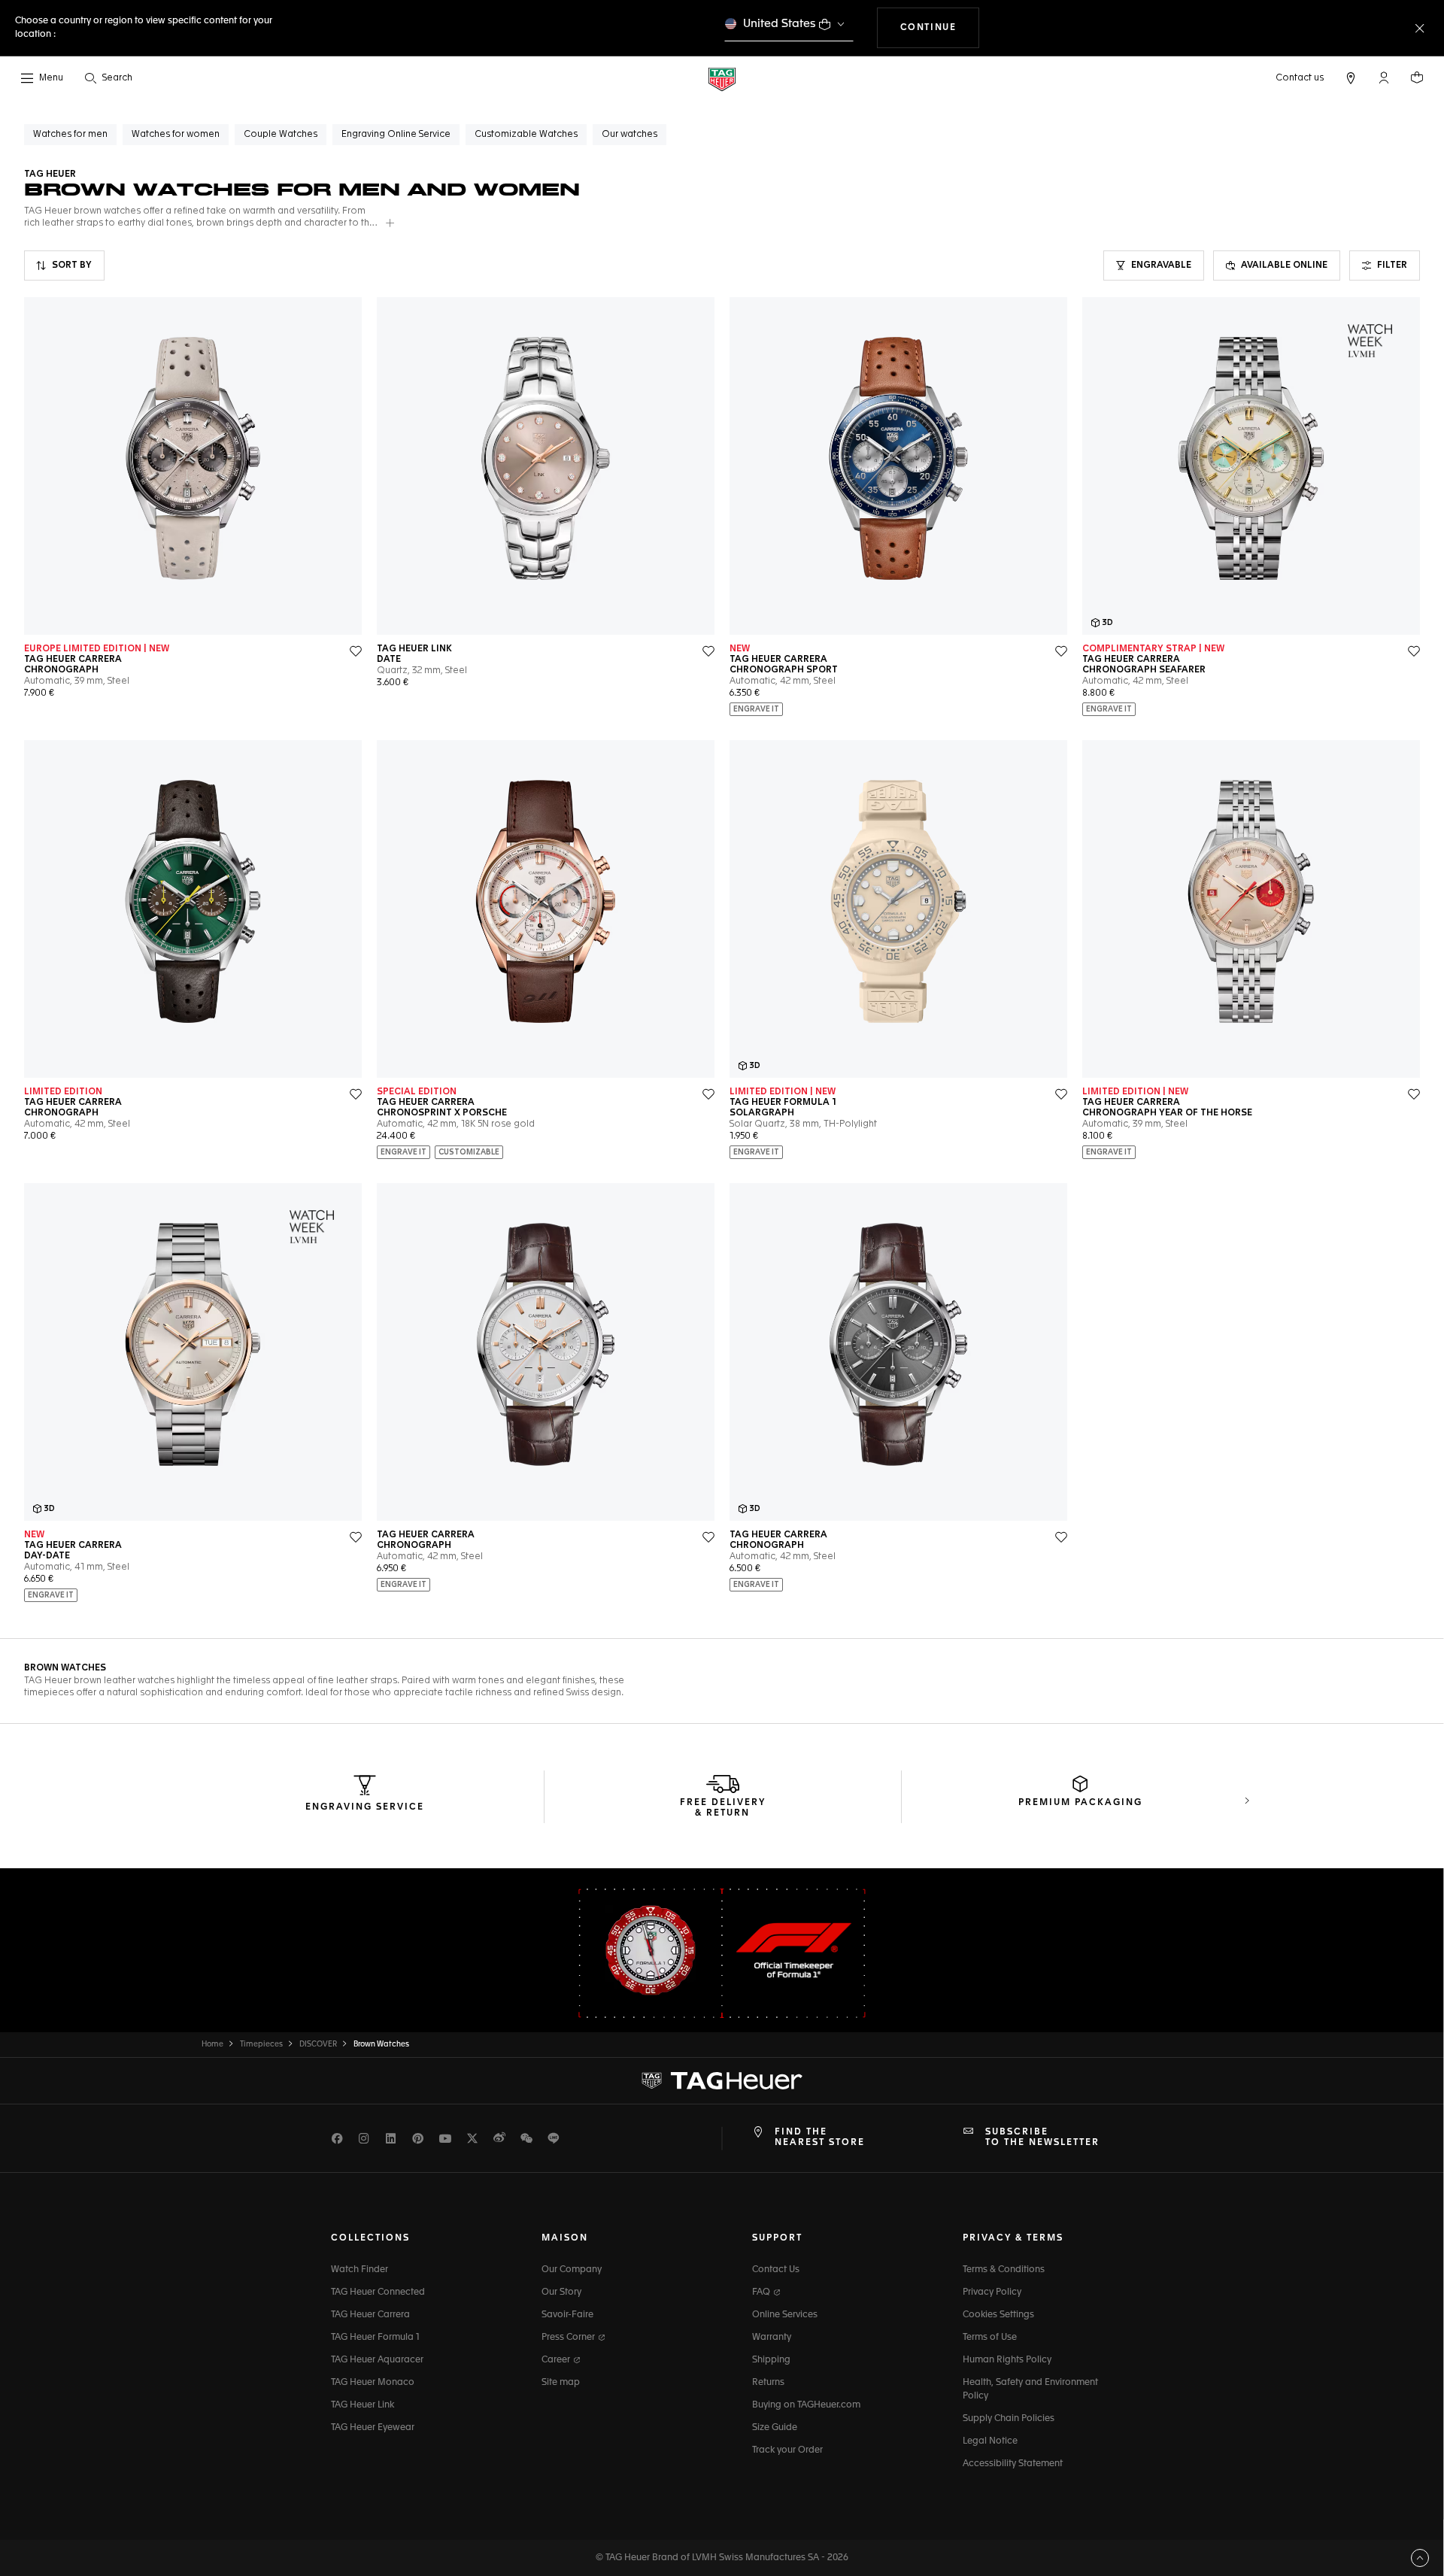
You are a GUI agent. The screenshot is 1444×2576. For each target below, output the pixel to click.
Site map (561, 2383)
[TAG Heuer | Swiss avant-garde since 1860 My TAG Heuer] (722, 2080)
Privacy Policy (992, 2292)
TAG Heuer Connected (378, 2292)
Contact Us (776, 2270)
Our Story (561, 2292)
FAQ (762, 2292)
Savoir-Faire (567, 2315)
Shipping (771, 2360)
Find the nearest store (820, 2138)
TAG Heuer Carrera (370, 2315)
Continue (940, 27)
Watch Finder (359, 2270)
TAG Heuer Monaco (373, 2383)
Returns (768, 2383)
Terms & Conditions (1004, 2270)
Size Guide (775, 2428)
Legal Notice (990, 2441)
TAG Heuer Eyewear (373, 2428)
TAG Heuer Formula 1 (375, 2338)
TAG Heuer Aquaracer (377, 2360)
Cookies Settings (998, 2315)
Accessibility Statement (1013, 2464)
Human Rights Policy (1007, 2360)
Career (557, 2360)
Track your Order (787, 2450)
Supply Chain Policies (1009, 2419)
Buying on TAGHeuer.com (806, 2405)
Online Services (785, 2315)
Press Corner (569, 2338)
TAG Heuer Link (363, 2405)
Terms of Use (990, 2338)
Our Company (572, 2270)
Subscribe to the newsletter (1042, 2138)
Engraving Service (365, 1807)
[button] (1384, 77)
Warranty (772, 2338)
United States (780, 24)
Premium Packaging (1080, 1803)
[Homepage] (722, 79)
